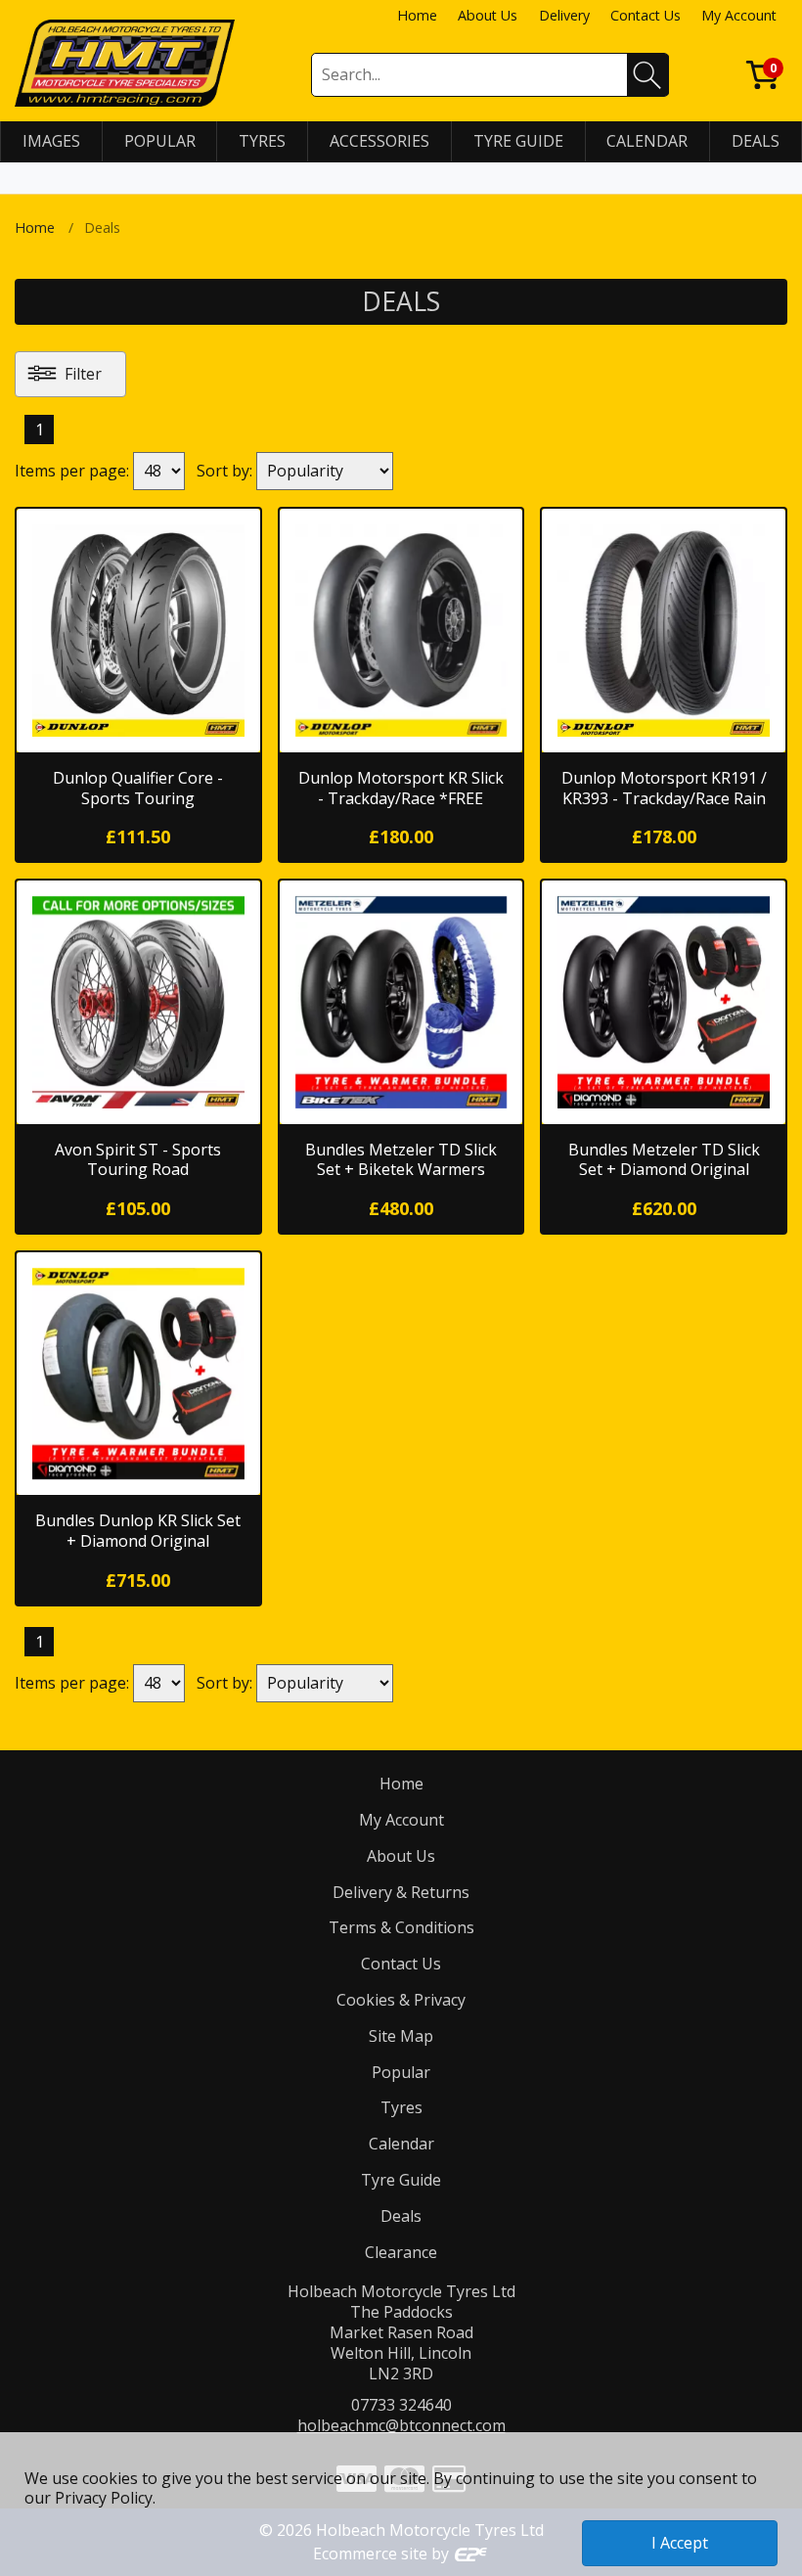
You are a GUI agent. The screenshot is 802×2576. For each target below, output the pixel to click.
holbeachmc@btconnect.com (401, 2425)
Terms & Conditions (401, 1927)
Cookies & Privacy (401, 2000)
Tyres (401, 2107)
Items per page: (72, 471)
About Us (488, 15)
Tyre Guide (401, 2180)
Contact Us (646, 15)
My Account (739, 15)
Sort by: (224, 471)
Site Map (401, 2036)
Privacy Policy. (105, 2498)
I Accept (680, 2543)
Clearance (401, 2252)
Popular (401, 2072)
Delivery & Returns (401, 1892)
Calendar (401, 2144)
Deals (401, 2216)
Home (417, 15)
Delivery (564, 15)
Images (51, 141)
